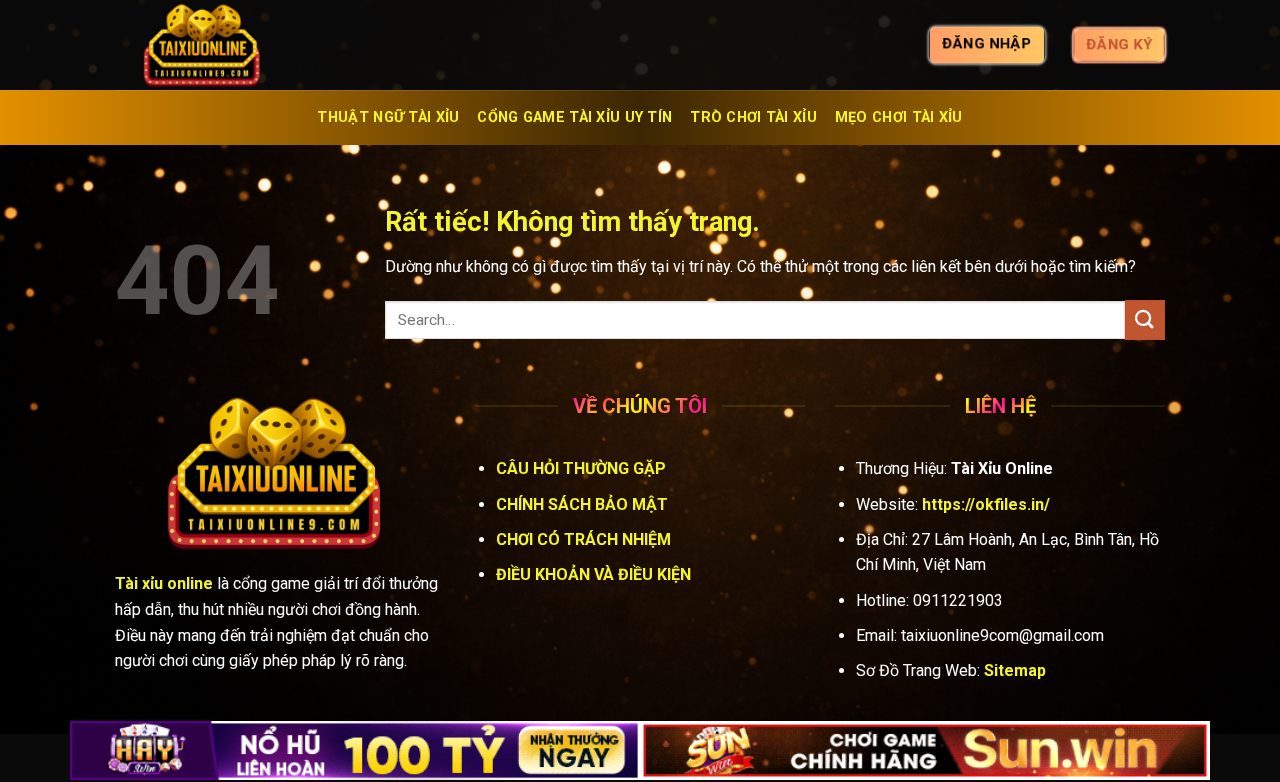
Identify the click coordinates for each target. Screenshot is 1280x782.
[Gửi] (1145, 319)
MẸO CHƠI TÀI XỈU (899, 117)
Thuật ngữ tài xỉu (388, 117)
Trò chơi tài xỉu (753, 117)
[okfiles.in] (215, 45)
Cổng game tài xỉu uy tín (574, 117)
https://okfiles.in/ (986, 504)
